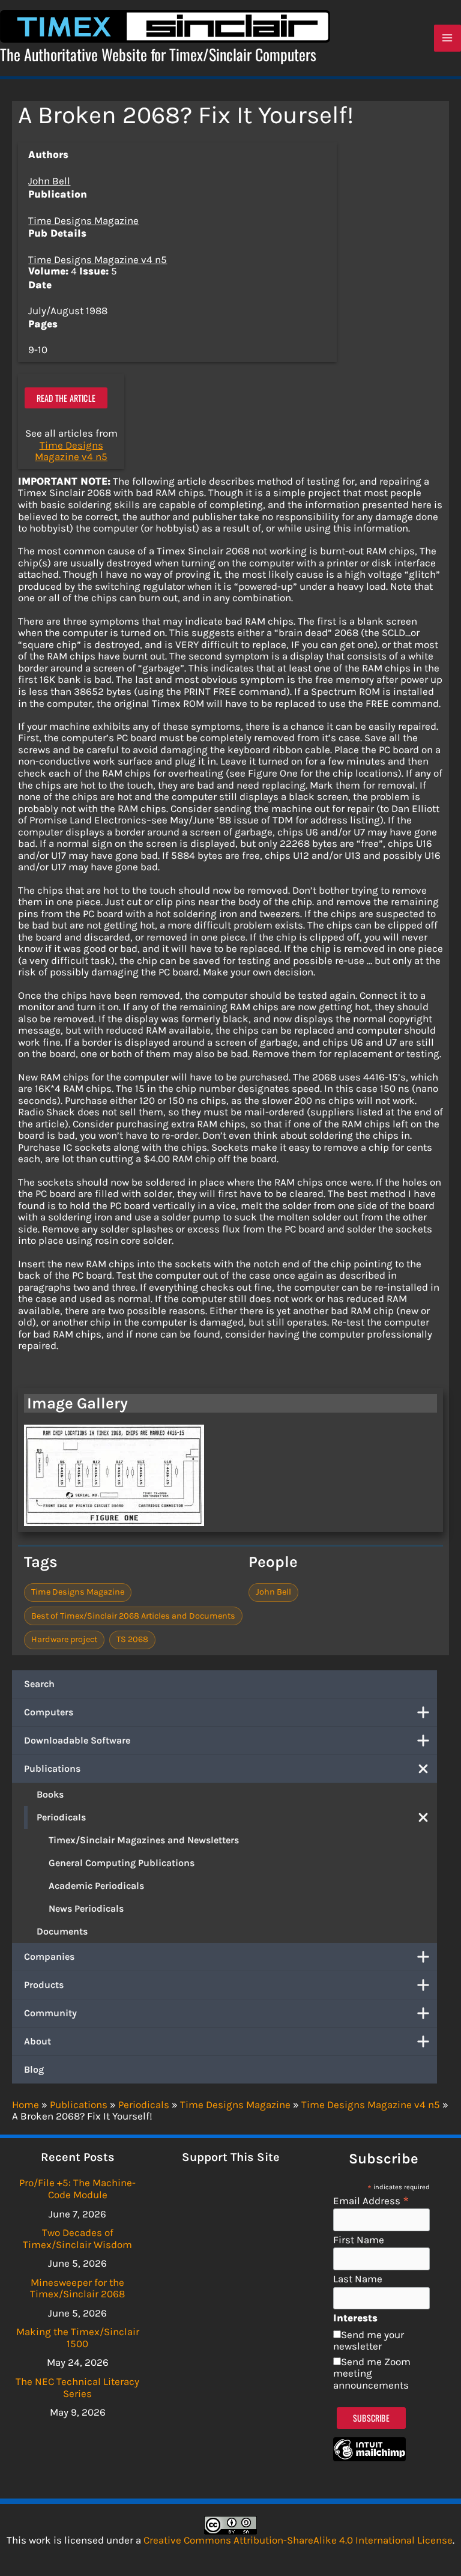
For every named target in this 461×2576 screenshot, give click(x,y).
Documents (62, 1931)
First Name (359, 2240)
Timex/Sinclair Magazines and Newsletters (144, 1840)
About (38, 2041)
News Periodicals (86, 1908)
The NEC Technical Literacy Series (77, 2387)
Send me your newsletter (369, 2341)
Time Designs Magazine (83, 220)
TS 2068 (132, 1639)
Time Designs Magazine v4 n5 (98, 259)
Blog (34, 2069)
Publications (52, 1768)
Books (50, 1794)
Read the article (66, 398)
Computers (49, 1712)
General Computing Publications (122, 1863)
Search (39, 1684)
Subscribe (371, 2418)
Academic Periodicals (96, 1886)
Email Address (371, 2200)
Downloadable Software (77, 1740)
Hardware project (64, 1639)
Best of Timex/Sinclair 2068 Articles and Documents (133, 1616)
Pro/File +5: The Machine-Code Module (77, 2189)
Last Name (358, 2279)
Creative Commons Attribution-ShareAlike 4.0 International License (298, 2540)
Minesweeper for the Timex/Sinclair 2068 (77, 2288)
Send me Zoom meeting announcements (372, 2373)
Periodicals (61, 1817)
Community (50, 2013)
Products (44, 1985)
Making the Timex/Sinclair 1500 (78, 2338)
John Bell (49, 181)
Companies (49, 1956)
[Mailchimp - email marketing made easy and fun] (369, 2458)
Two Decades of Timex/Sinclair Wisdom (77, 2238)
